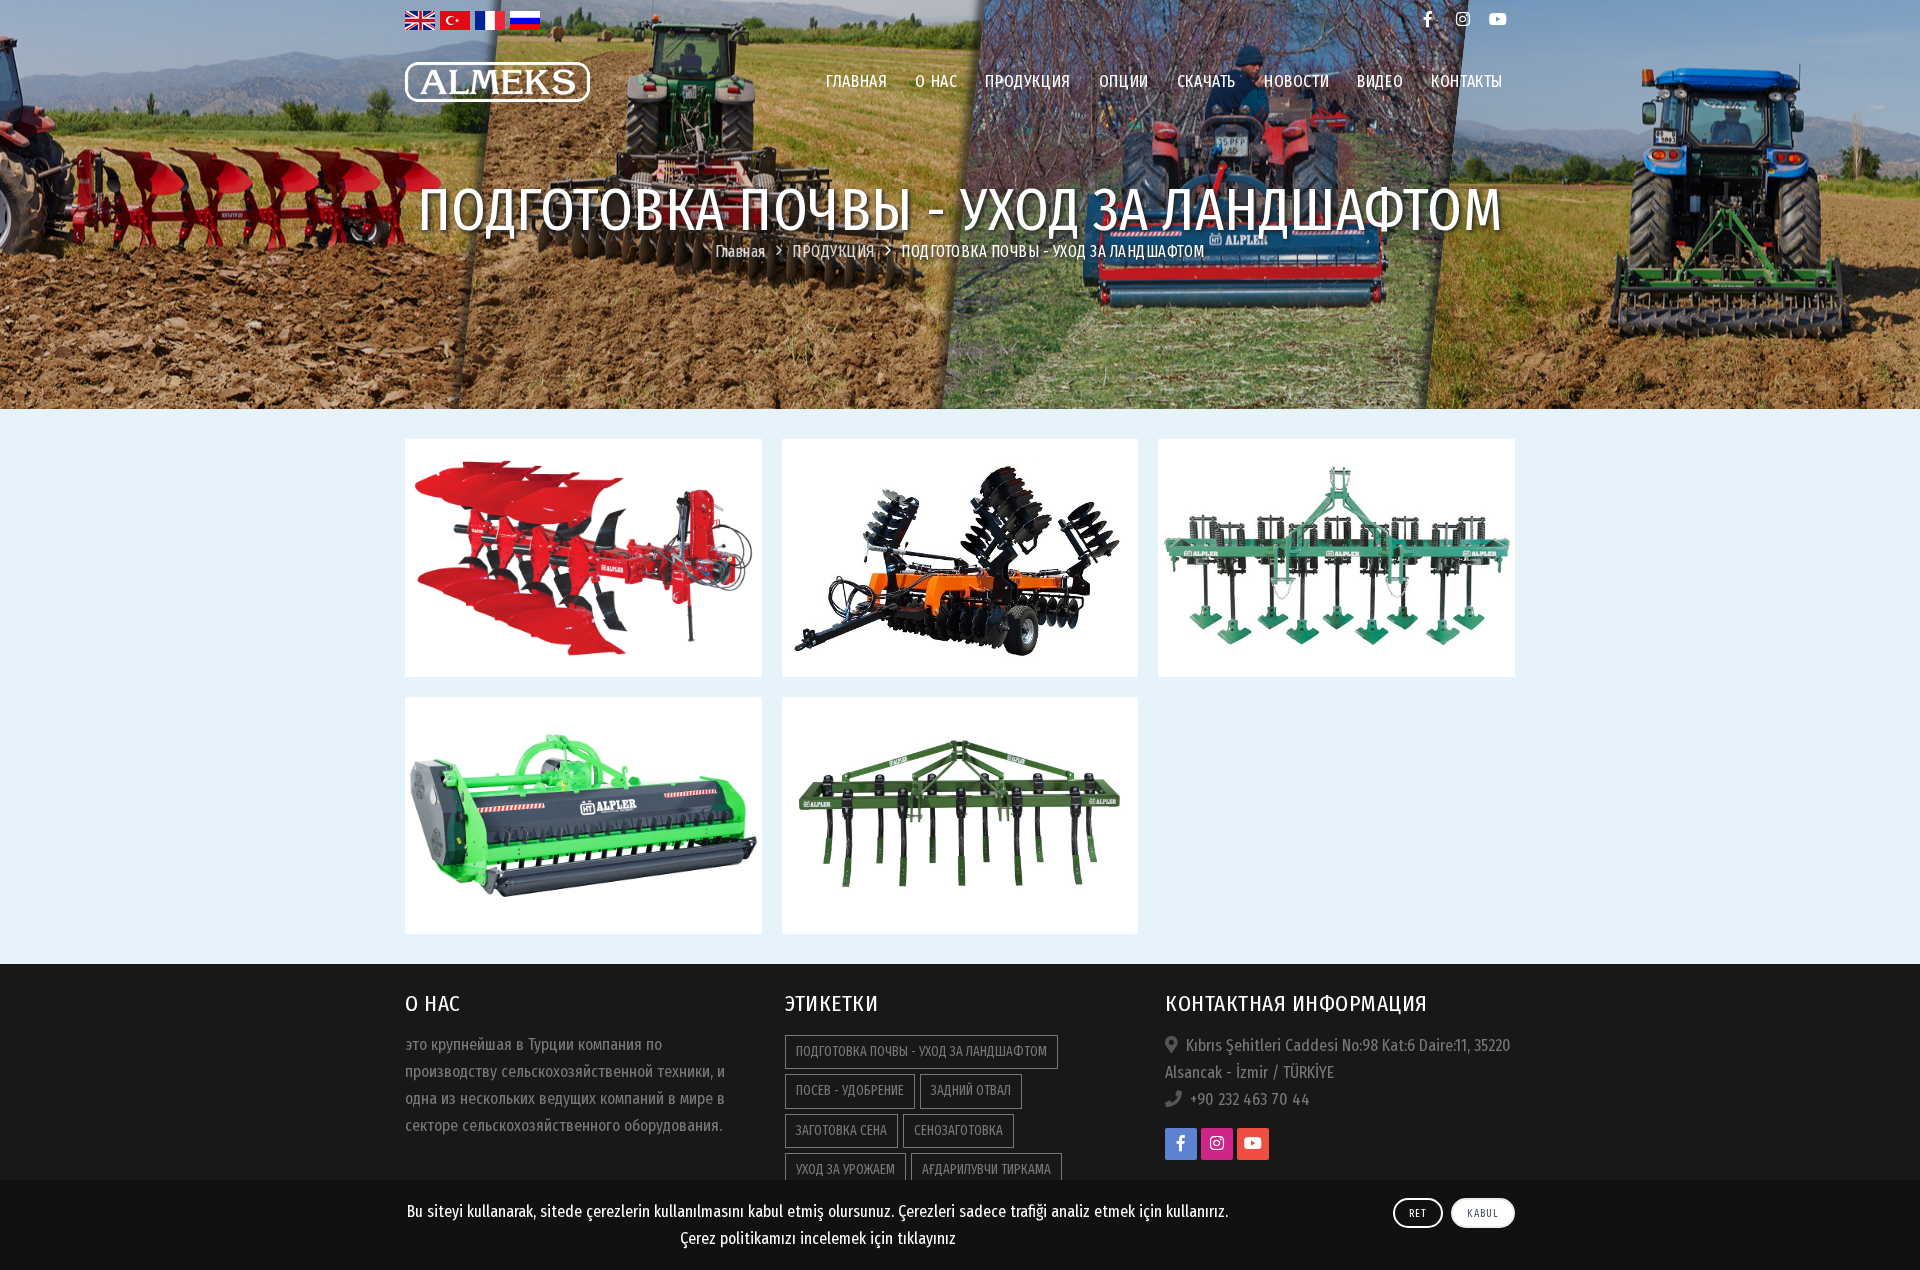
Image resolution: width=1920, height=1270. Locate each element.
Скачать (1206, 81)
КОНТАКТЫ (1467, 81)
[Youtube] (1497, 20)
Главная (856, 81)
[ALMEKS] (497, 116)
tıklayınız (926, 1238)
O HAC (936, 81)
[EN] (420, 20)
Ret (1418, 1213)
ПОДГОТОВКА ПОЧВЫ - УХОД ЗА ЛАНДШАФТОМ (1053, 251)
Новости (1296, 81)
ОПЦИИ (1124, 81)
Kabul (1483, 1213)
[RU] (525, 20)
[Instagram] (1462, 20)
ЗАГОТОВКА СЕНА (841, 1130)
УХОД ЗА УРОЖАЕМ (845, 1169)
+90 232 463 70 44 (1250, 1099)
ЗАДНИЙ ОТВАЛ (971, 1090)
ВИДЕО (1380, 81)
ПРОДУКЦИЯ (1027, 81)
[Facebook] (1427, 20)
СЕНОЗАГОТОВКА (958, 1130)
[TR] (455, 20)
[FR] (490, 20)
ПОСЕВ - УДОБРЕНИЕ (850, 1090)
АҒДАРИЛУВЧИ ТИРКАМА (986, 1169)
